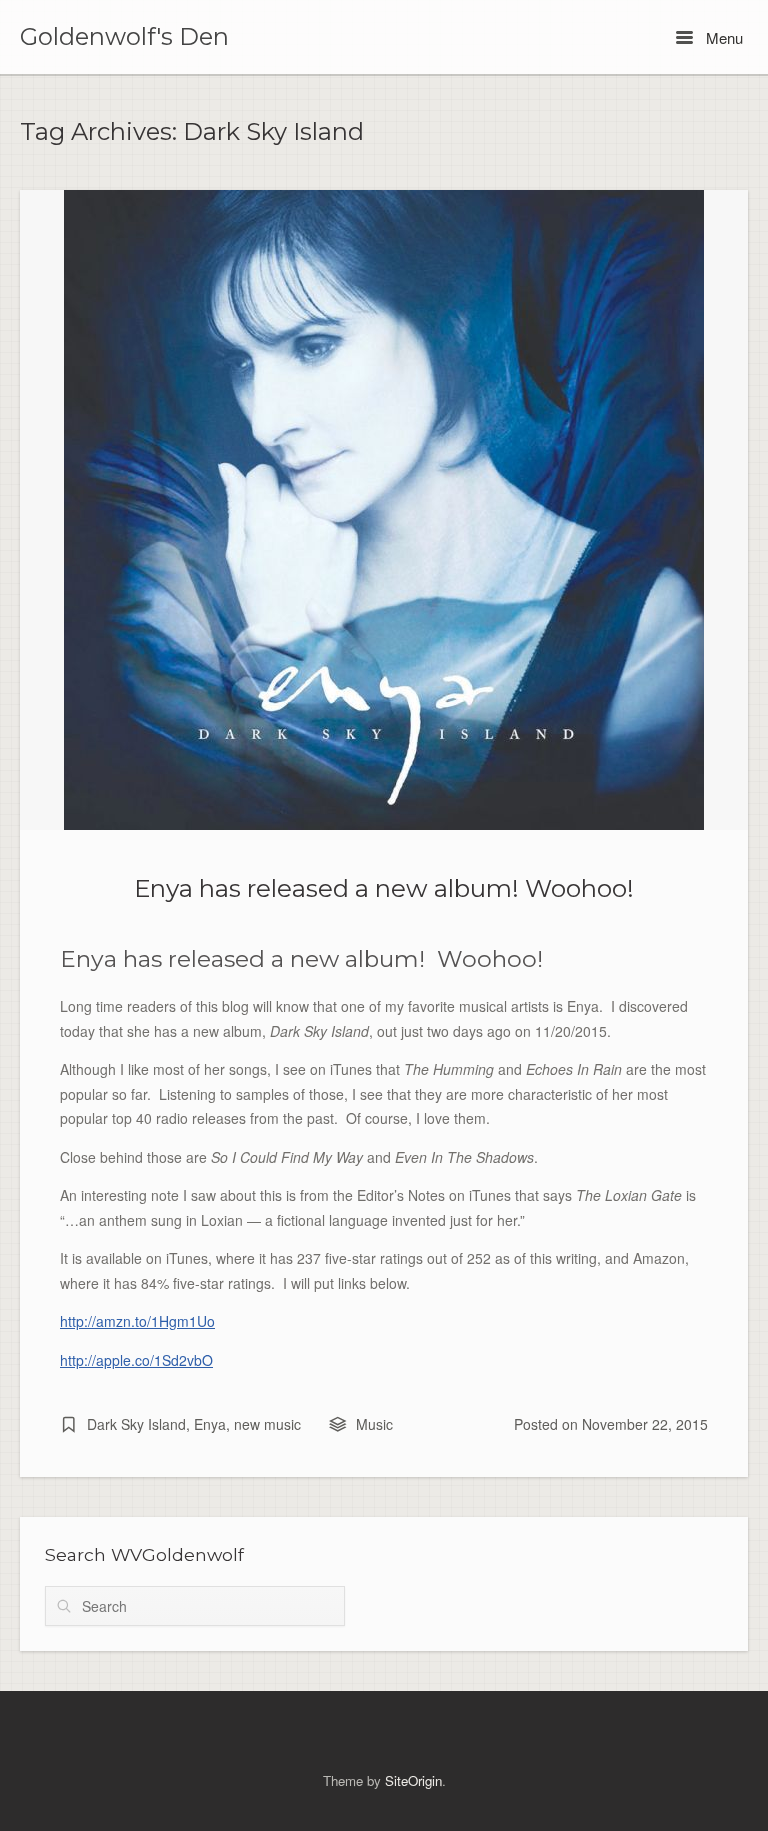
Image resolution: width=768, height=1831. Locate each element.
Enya (210, 1424)
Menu (722, 37)
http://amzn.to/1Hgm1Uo (137, 1321)
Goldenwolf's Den (124, 37)
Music (374, 1424)
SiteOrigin (413, 1780)
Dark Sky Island (136, 1424)
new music (267, 1424)
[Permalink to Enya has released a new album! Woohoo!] (384, 510)
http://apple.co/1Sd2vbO (136, 1360)
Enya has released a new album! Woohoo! (384, 888)
